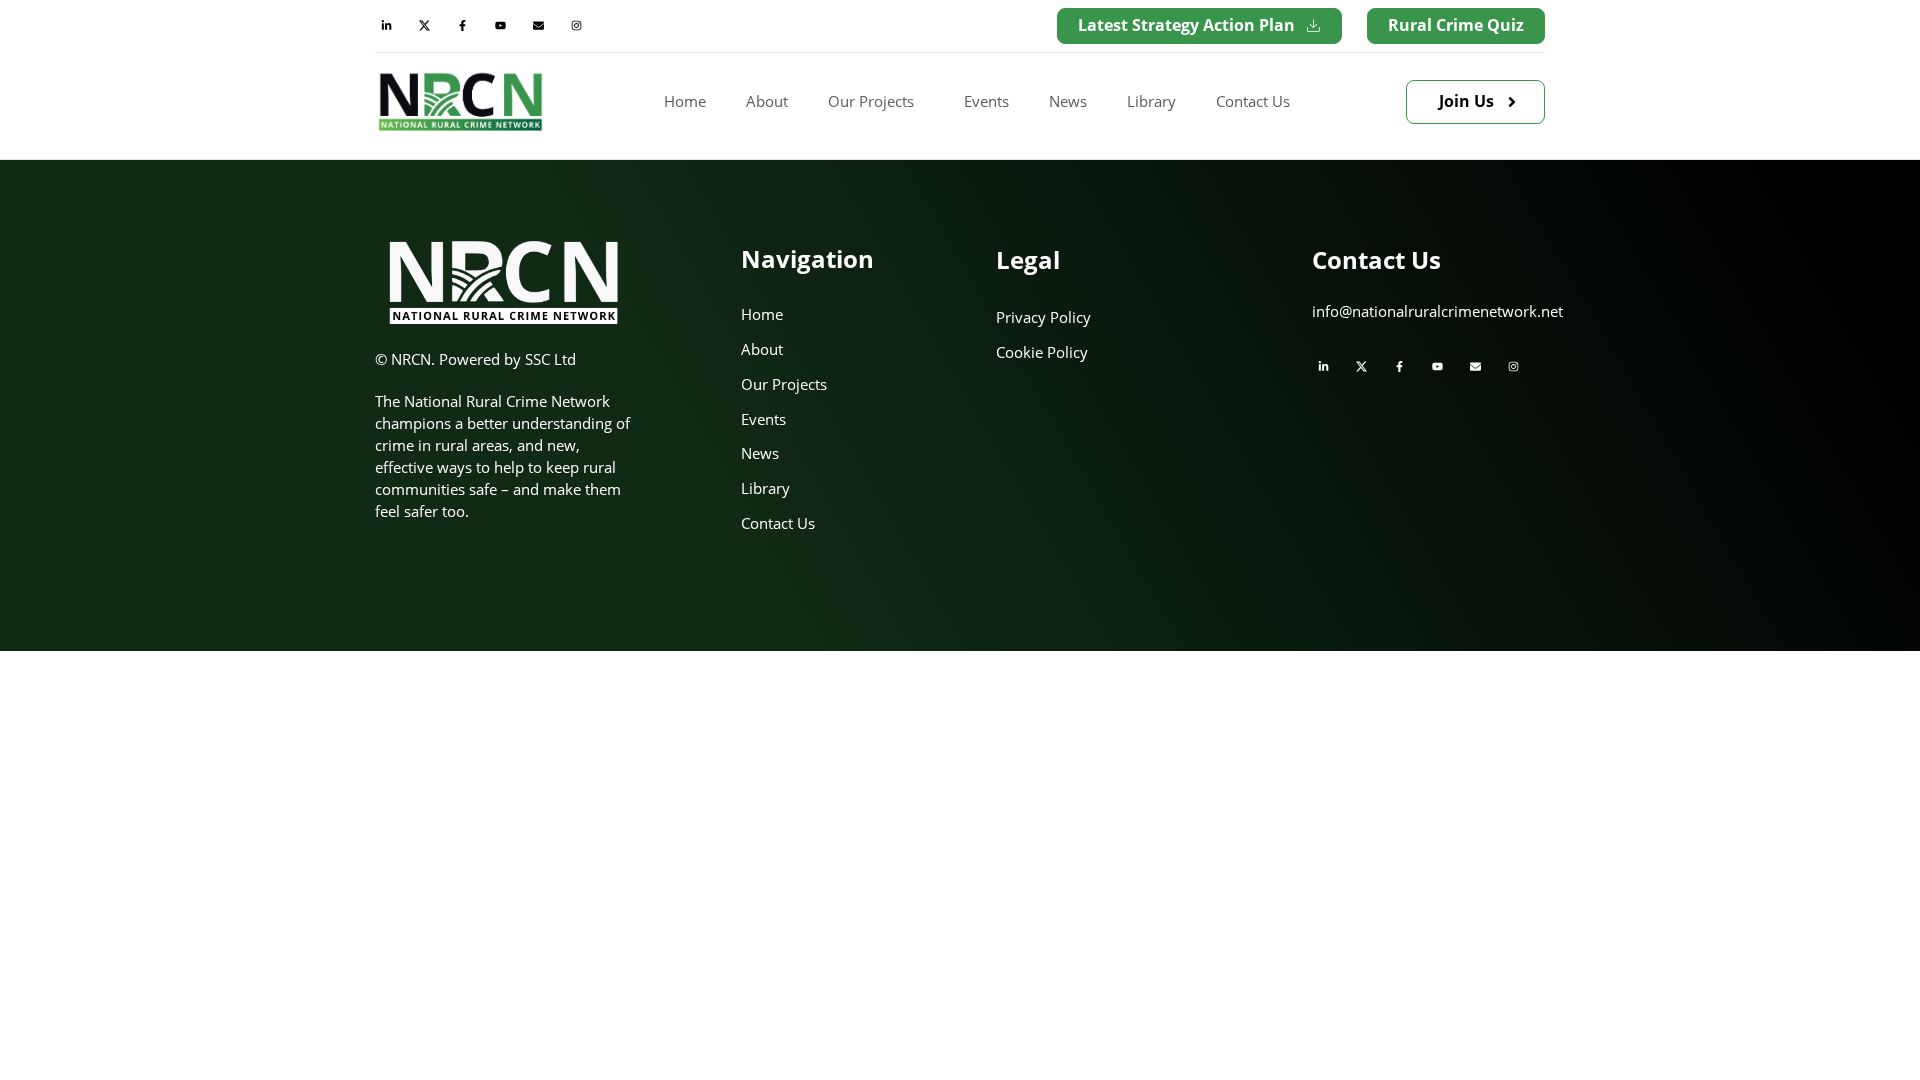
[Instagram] (576, 26)
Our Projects (871, 101)
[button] (876, 102)
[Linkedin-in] (386, 26)
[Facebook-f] (462, 26)
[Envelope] (538, 26)
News (1068, 101)
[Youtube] (500, 26)
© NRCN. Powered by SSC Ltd (475, 359)
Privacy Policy (1043, 317)
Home (685, 101)
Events (986, 101)
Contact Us (1253, 101)
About (767, 101)
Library (1151, 101)
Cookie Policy (1042, 352)
